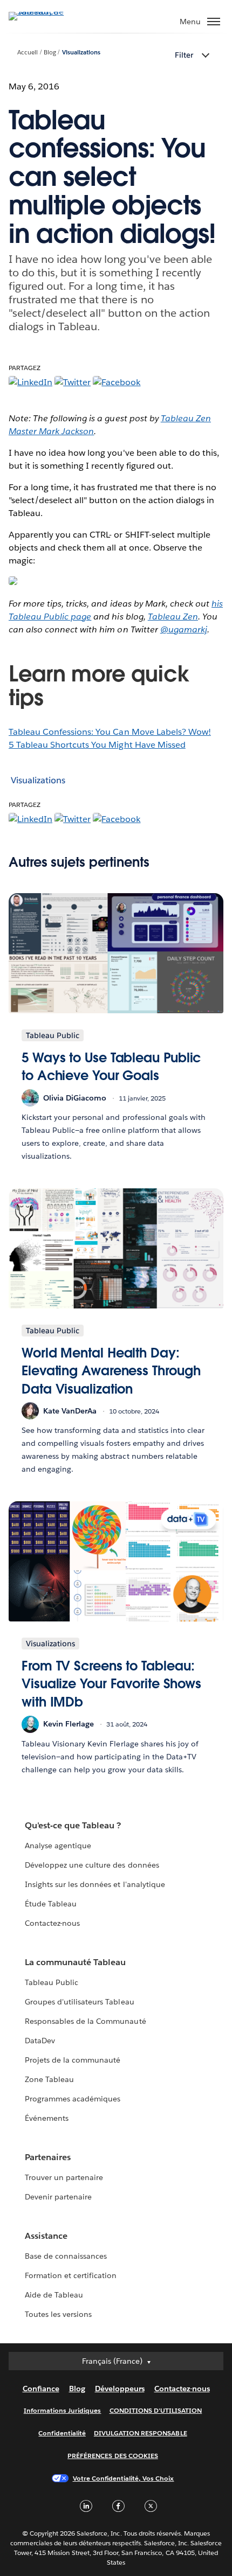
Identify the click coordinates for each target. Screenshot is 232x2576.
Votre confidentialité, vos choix (124, 2478)
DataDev (40, 2041)
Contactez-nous (52, 1923)
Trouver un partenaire (64, 2177)
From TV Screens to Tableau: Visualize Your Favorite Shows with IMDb (111, 1684)
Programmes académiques (73, 2099)
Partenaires (48, 2157)
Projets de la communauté (73, 2060)
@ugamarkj (184, 629)
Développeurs (120, 2389)
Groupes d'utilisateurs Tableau (80, 2002)
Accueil (28, 53)
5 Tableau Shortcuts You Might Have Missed (97, 745)
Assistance (46, 2236)
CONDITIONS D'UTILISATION (156, 2410)
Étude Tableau (51, 1904)
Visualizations (81, 53)
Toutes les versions (58, 2314)
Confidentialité (62, 2433)
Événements (47, 2118)
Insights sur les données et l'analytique (95, 1884)
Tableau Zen (173, 617)
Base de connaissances (66, 2256)
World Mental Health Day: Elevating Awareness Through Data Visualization (111, 1371)
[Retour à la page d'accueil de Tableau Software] (46, 12)
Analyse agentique (58, 1846)
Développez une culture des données (92, 1865)
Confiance (41, 2389)
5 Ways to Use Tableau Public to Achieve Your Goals (111, 1067)
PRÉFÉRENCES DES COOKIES (113, 2456)
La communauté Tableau (75, 1962)
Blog (50, 53)
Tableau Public (52, 1982)
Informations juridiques (63, 2410)
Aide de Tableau (54, 2295)
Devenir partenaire (58, 2197)
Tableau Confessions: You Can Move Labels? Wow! (110, 732)
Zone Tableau (49, 2079)
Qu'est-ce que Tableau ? (73, 1825)
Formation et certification (71, 2275)
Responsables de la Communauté (86, 2021)
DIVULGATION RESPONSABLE (141, 2433)
